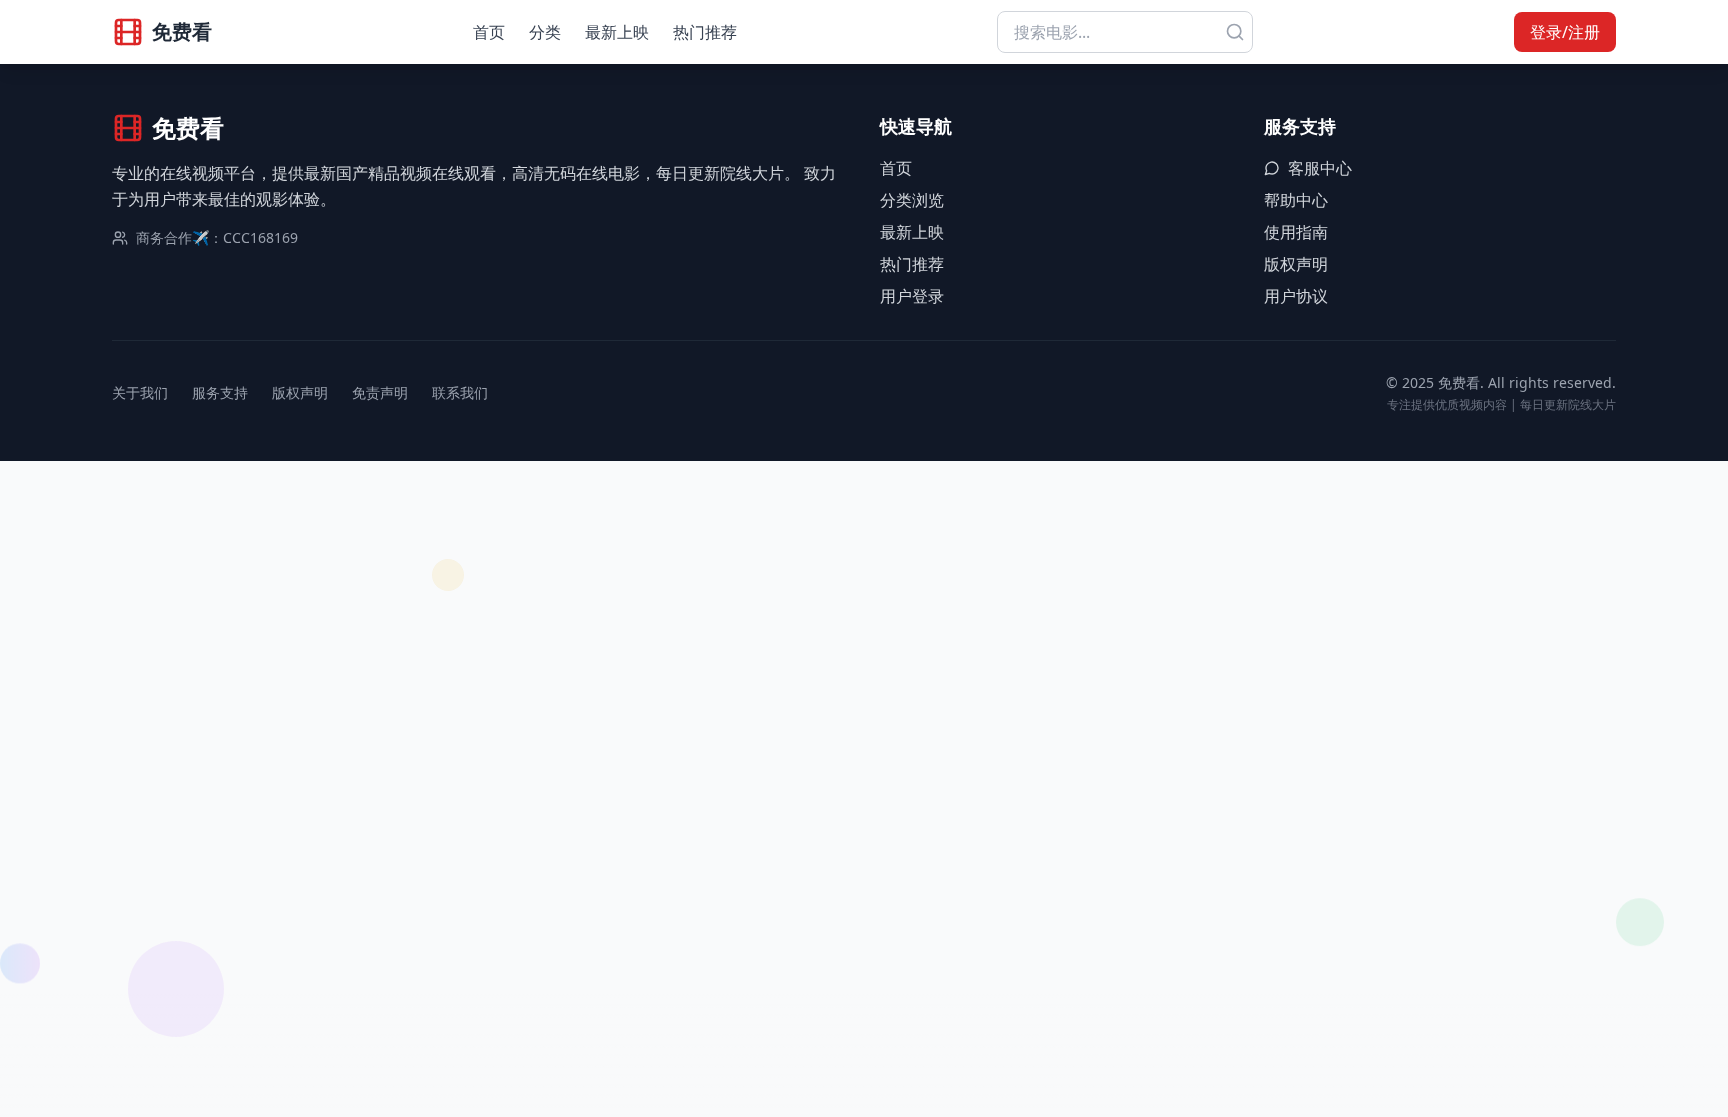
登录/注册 (1565, 32)
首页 (489, 32)
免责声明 (380, 392)
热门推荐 (705, 32)
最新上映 (617, 32)
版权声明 (1296, 264)
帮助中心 (1296, 200)
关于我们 (140, 392)
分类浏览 (912, 200)
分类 (545, 32)
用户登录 (912, 296)
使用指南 (1296, 232)
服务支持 (220, 392)
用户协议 (1296, 296)
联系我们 (460, 392)
